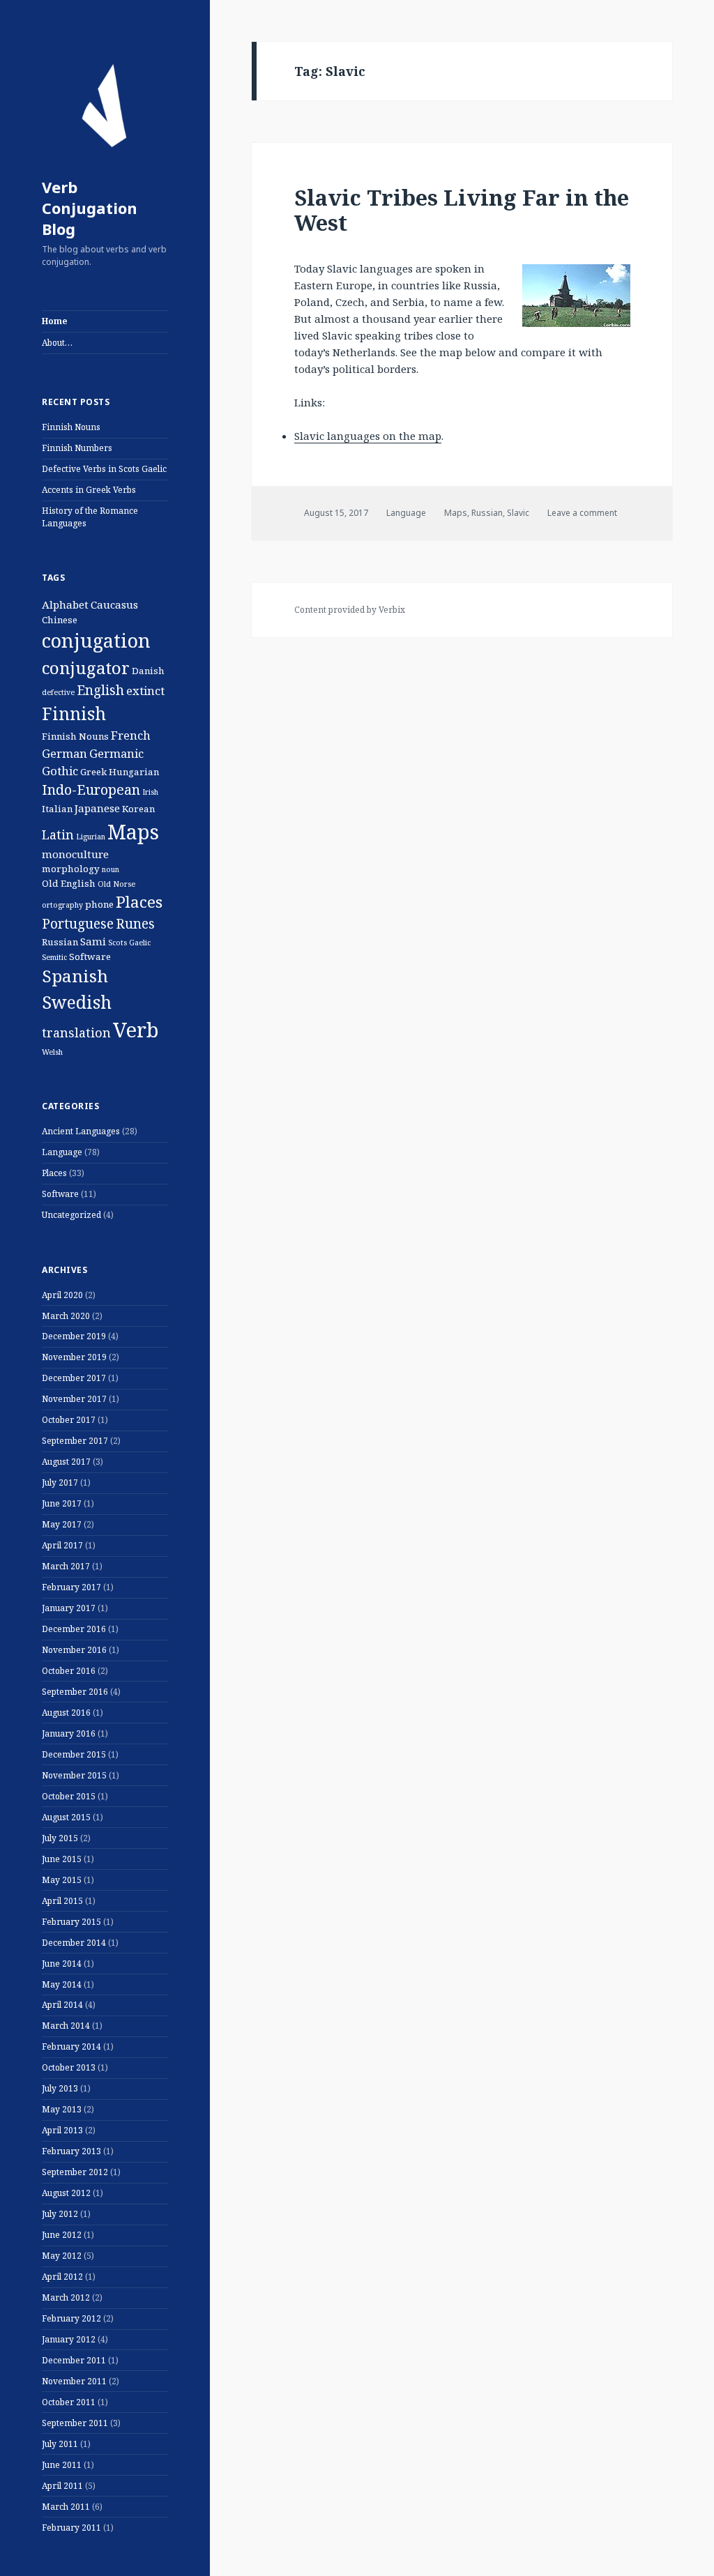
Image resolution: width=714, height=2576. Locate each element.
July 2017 (60, 1483)
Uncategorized (71, 1215)
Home (54, 321)
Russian (60, 942)
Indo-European (91, 790)
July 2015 (60, 1838)
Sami (93, 941)
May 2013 (62, 2109)
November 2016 (74, 1650)
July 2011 (60, 2444)
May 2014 (62, 1984)
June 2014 (62, 1964)
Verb (136, 1030)
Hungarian (134, 772)
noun (111, 869)
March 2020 (66, 1316)
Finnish (74, 713)
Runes (135, 924)
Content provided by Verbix (350, 610)
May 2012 (62, 2256)
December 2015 (74, 1754)
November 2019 (74, 1357)
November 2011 (74, 2381)
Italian (57, 809)
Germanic (116, 753)
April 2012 (62, 2277)
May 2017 (62, 1524)
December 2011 (74, 2360)
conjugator (86, 668)
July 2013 (60, 2088)
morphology (71, 869)
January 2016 (69, 1733)
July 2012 (60, 2214)
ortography (62, 905)
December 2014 (74, 1943)
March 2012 (66, 2297)
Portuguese (78, 924)
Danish (148, 671)
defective (58, 692)
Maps (133, 831)
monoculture (75, 854)
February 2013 (71, 2151)
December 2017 (74, 1378)
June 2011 (62, 2465)
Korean (138, 809)
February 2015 (71, 1922)
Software (90, 957)
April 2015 (62, 1901)
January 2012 (69, 2339)
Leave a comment (582, 513)
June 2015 (62, 1859)
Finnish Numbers (77, 448)
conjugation (96, 640)
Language (62, 1152)
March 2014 (66, 2026)
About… (57, 343)
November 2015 (74, 1775)
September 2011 (75, 2423)
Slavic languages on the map (368, 436)
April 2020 (62, 1295)
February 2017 (71, 1587)
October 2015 (69, 1796)
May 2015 (62, 1880)
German (64, 753)
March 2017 (66, 1566)
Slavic (518, 513)
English (100, 690)
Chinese (60, 620)
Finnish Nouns (71, 427)
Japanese (97, 808)
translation (76, 1032)
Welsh (52, 1052)
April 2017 (62, 1545)
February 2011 (71, 2528)
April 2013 (62, 2130)
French (131, 735)
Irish (150, 792)
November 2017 (74, 1399)
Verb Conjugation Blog (90, 208)
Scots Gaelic (129, 943)
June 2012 (62, 2235)
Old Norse (116, 884)
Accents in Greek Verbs (89, 490)
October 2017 (69, 1420)
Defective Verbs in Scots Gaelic (104, 469)
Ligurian (91, 837)
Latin (58, 834)
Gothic (60, 771)
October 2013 (69, 2067)
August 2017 (66, 1462)
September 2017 (75, 1441)
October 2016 (69, 1671)
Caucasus (114, 604)
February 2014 (71, 2047)
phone (99, 904)
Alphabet (65, 604)
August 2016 (66, 1713)
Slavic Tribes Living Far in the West (462, 210)
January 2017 (69, 1608)
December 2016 (74, 1629)
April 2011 (62, 2486)
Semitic (54, 957)
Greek (93, 772)
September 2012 (75, 2172)
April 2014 (62, 2005)
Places (139, 902)
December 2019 (74, 1336)
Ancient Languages (81, 1131)
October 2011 (69, 2402)
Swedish (77, 1002)
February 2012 (71, 2318)
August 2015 (66, 1817)
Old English (69, 883)
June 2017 (62, 1503)
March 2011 (66, 2507)
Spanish (75, 976)
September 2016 (75, 1692)
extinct (145, 691)
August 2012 (66, 2193)
